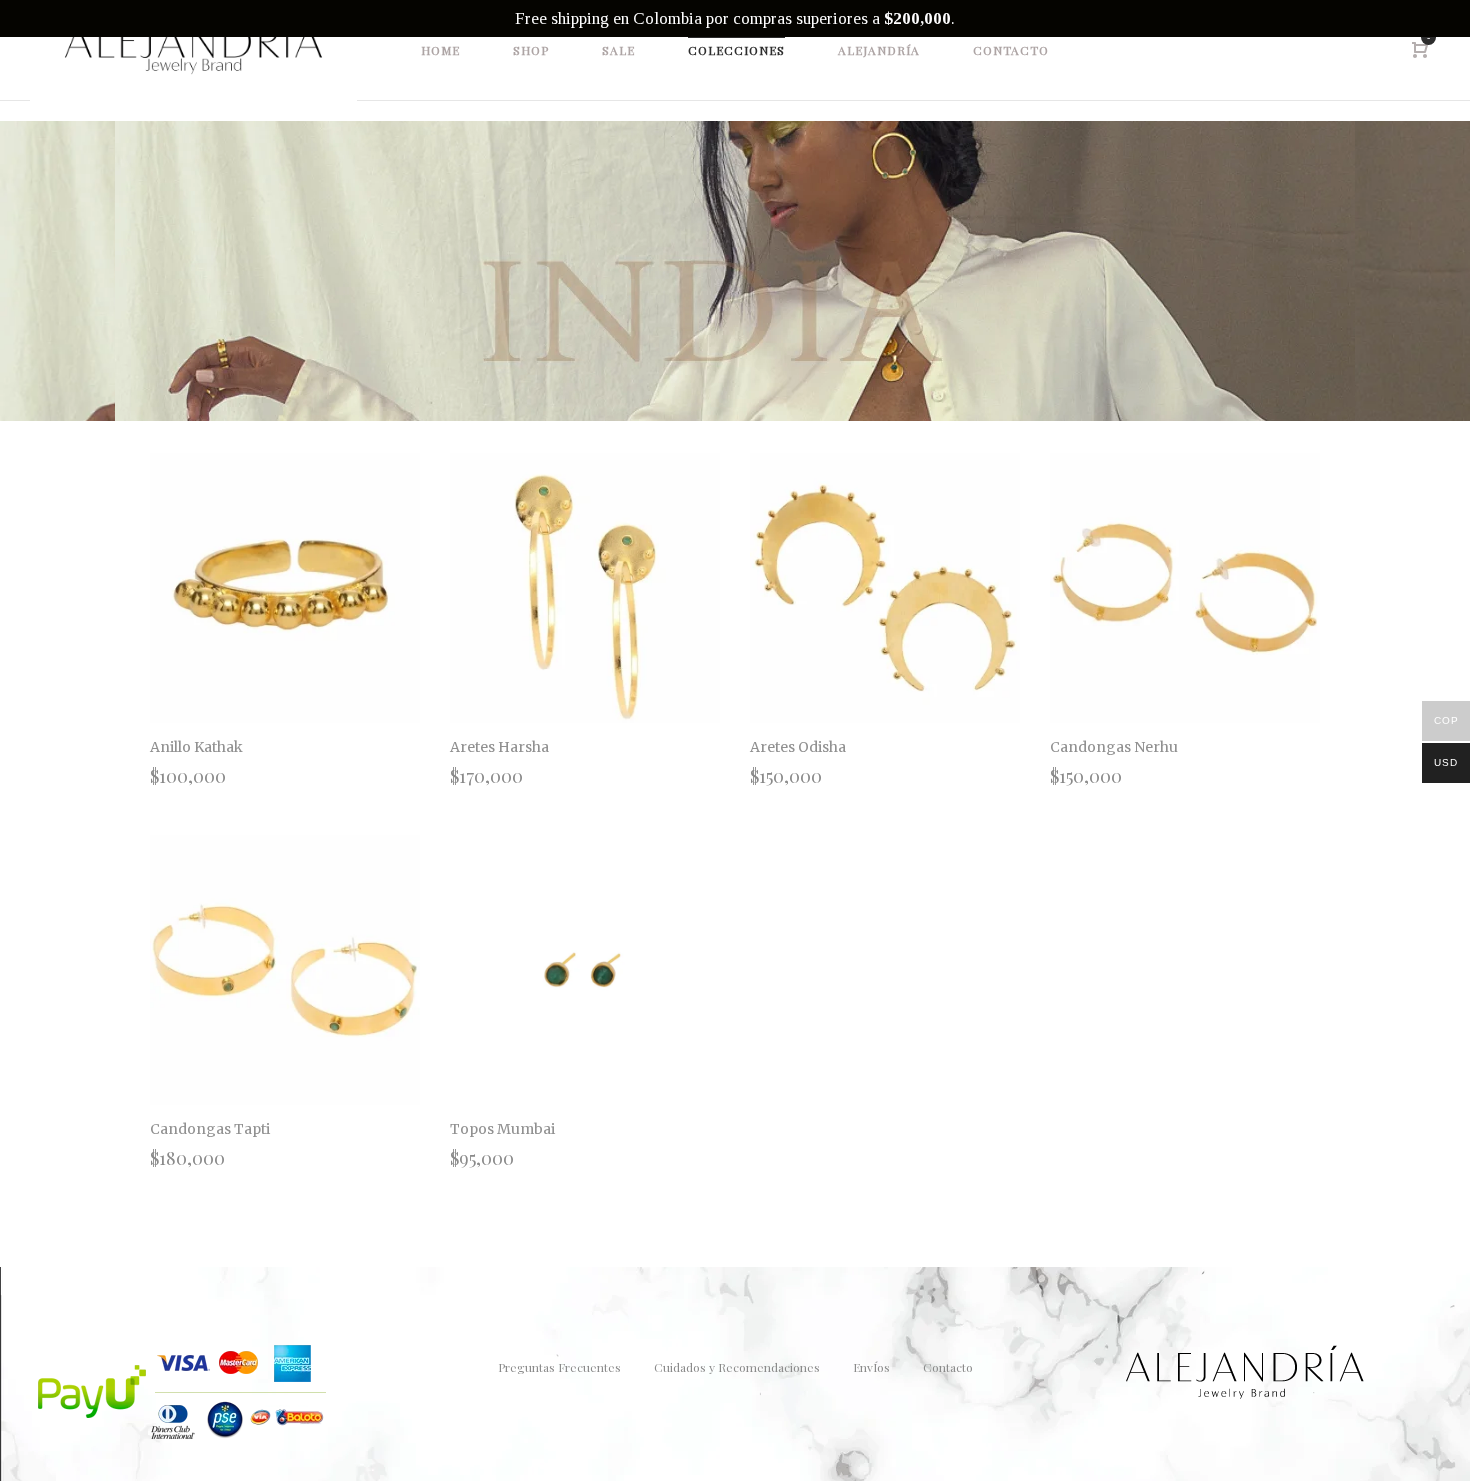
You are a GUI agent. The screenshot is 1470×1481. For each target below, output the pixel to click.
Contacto (948, 1367)
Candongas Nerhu (1114, 747)
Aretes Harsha (499, 747)
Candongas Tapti (210, 1129)
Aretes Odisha (798, 747)
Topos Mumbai (502, 1129)
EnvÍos (871, 1367)
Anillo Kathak (196, 747)
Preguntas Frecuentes (559, 1367)
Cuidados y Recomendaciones (737, 1367)
